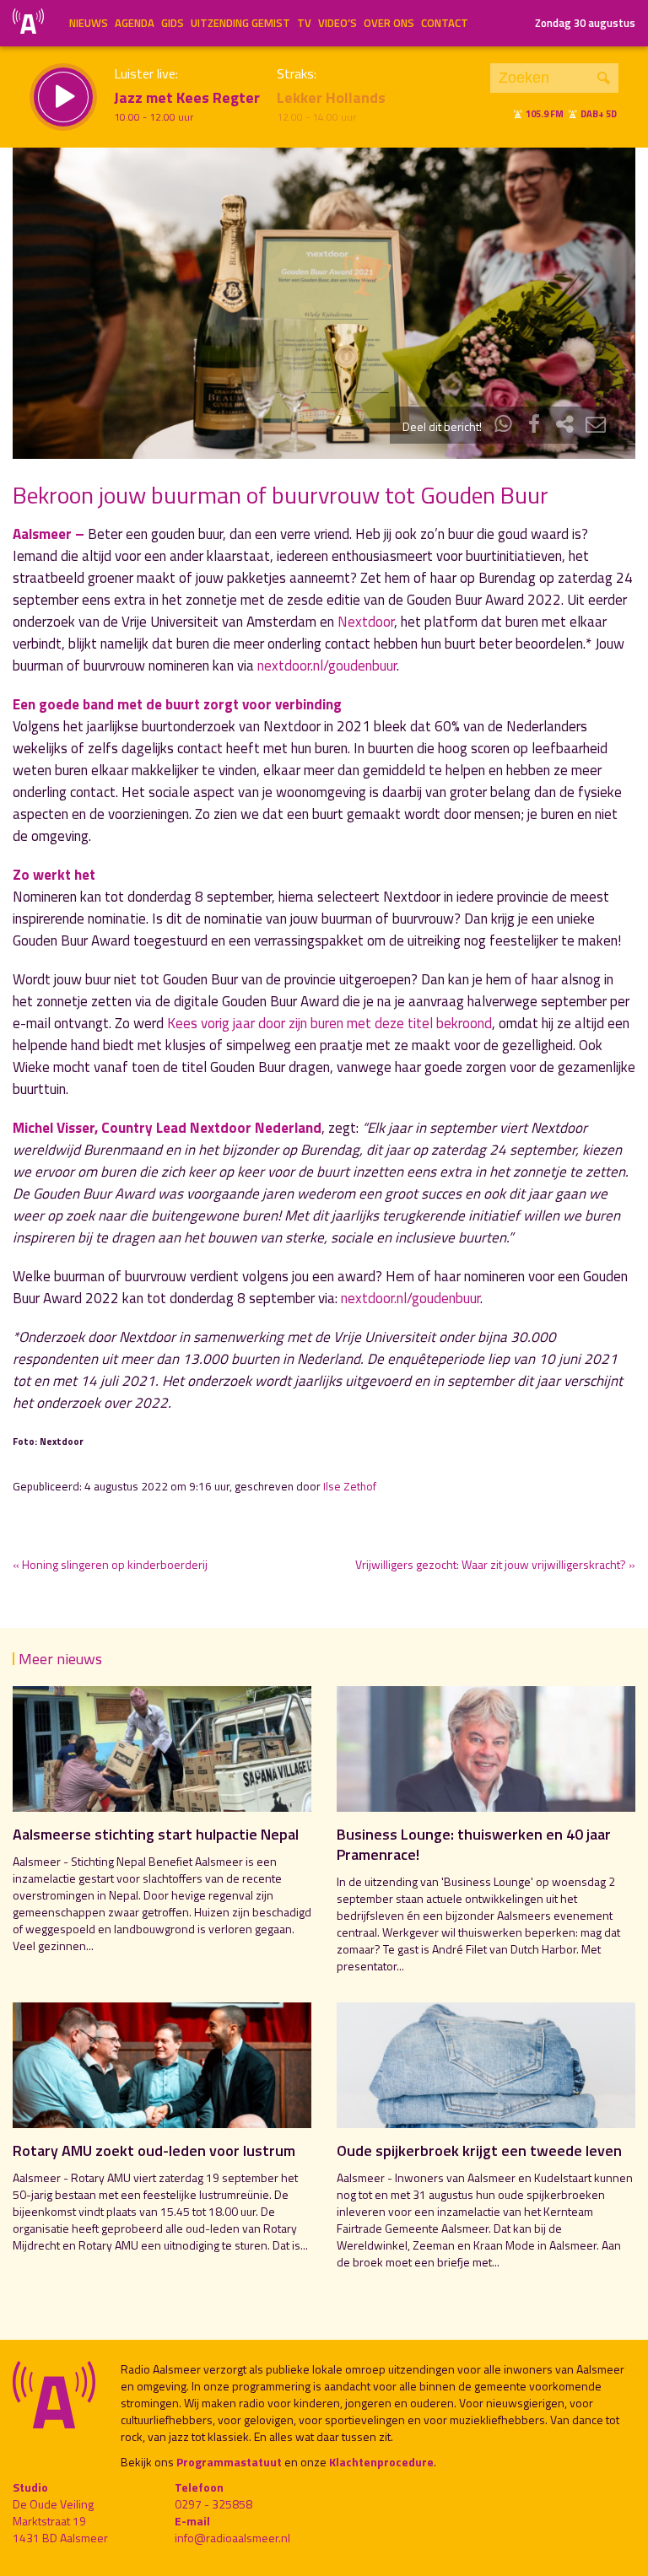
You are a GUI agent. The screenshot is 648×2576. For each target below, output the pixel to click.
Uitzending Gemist (240, 23)
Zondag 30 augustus (585, 23)
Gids (173, 23)
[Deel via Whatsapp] (504, 426)
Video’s (337, 23)
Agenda (135, 23)
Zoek (604, 78)
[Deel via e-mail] (596, 426)
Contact (445, 23)
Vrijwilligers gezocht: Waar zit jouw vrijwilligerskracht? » (495, 1564)
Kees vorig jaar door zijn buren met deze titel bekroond (329, 1023)
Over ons (389, 23)
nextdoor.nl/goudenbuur (327, 666)
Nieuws (89, 23)
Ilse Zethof (350, 1486)
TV (304, 23)
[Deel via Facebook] (534, 426)
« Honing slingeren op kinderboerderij (110, 1564)
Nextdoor (366, 622)
